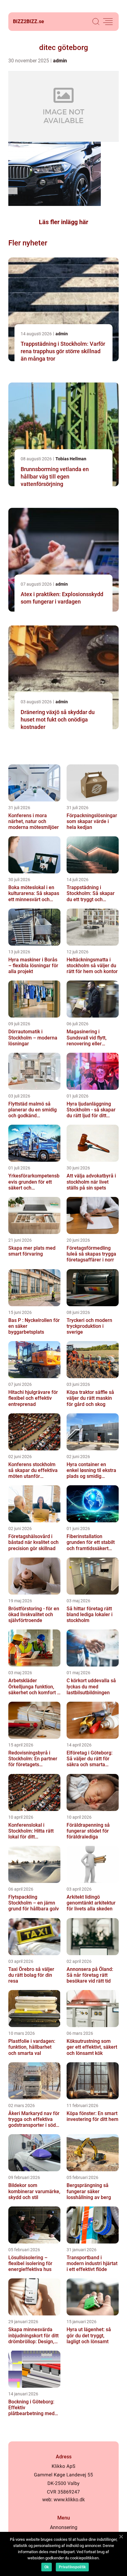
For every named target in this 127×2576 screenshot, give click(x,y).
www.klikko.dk (69, 2500)
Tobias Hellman (71, 459)
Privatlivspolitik (72, 2567)
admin (60, 61)
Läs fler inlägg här (63, 222)
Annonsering (64, 2527)
